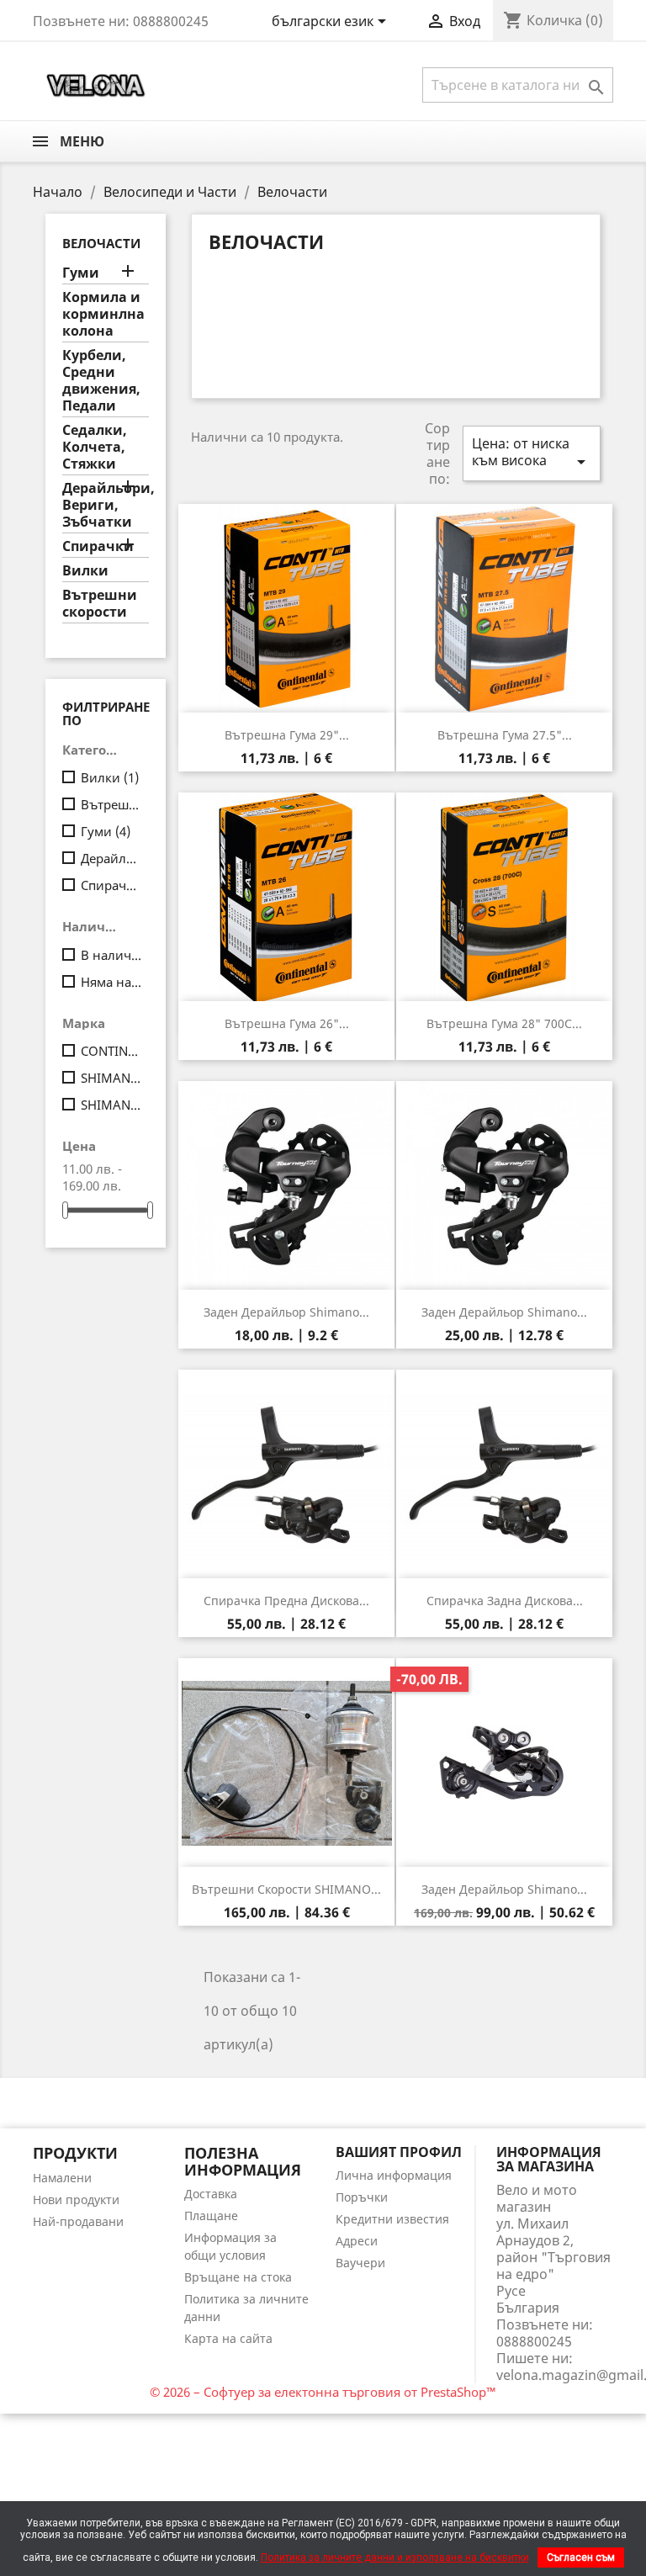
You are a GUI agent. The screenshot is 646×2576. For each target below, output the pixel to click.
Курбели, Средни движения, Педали (101, 381)
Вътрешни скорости (100, 604)
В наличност (111, 955)
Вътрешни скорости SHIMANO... (286, 1889)
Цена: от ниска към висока (532, 453)
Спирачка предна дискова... (286, 1601)
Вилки (85, 571)
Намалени (62, 2178)
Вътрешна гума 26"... (287, 1023)
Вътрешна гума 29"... (287, 735)
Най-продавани (78, 2221)
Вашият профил (399, 2152)
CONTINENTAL (111, 1051)
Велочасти (101, 243)
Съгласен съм (581, 2557)
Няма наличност (111, 982)
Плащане (211, 2216)
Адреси (357, 2241)
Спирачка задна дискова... (505, 1601)
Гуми (81, 273)
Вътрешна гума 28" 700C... (504, 1023)
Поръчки (362, 2197)
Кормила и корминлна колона (103, 314)
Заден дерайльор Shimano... (286, 1312)
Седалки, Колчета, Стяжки (95, 447)
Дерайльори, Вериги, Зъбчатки (106, 505)
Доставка (211, 2194)
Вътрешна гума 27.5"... (505, 735)
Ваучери (360, 2263)
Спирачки (98, 546)
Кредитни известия (392, 2219)
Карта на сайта (228, 2338)
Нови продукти (76, 2200)
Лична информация (394, 2175)
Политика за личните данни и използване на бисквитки (395, 2557)
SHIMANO (111, 1078)
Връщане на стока (238, 2277)
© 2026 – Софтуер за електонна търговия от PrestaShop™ (323, 2392)
